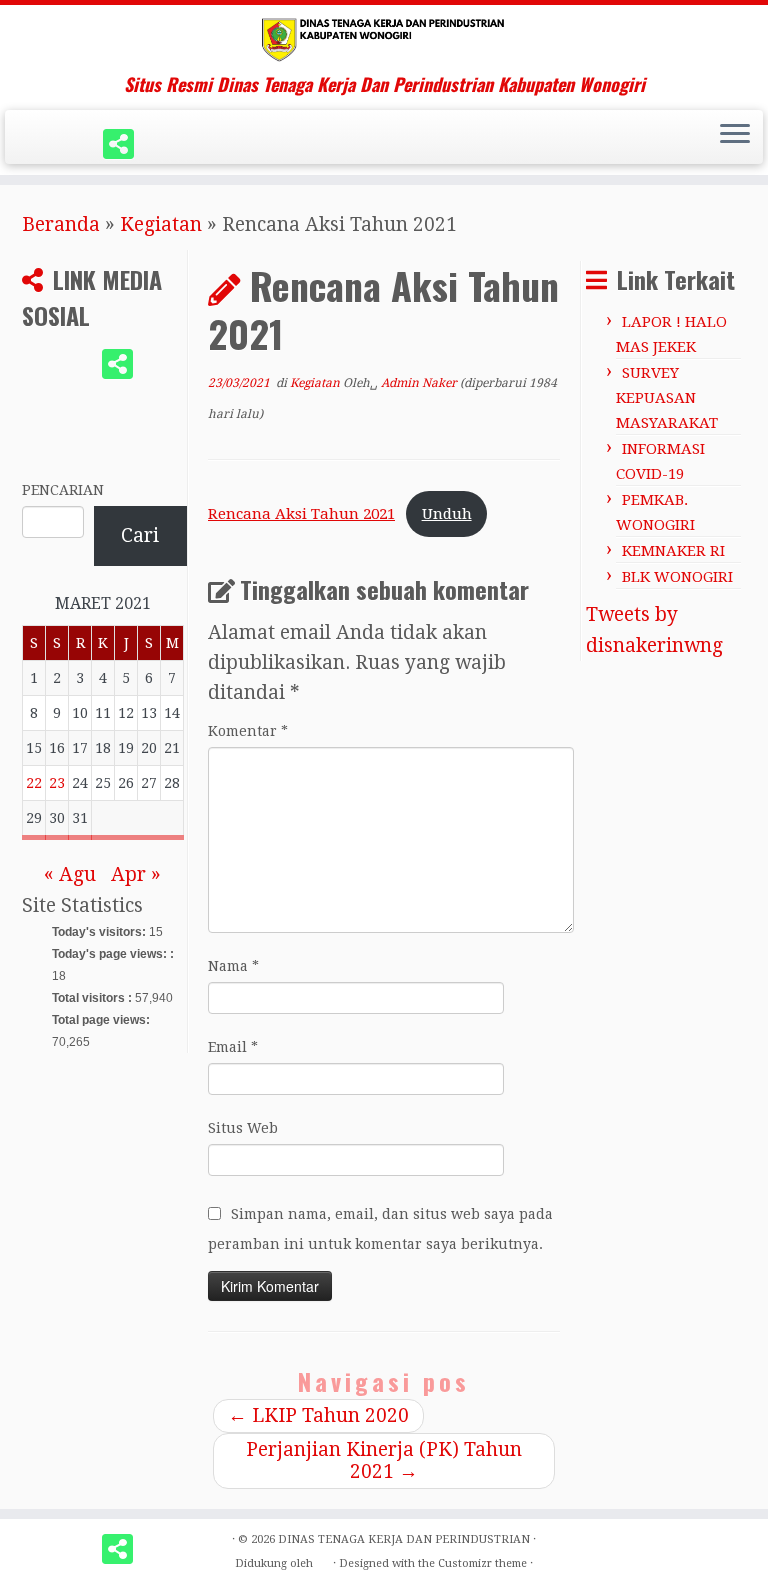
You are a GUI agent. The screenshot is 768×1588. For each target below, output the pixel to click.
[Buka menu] (735, 136)
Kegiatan (161, 224)
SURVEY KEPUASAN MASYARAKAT (667, 398)
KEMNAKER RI (673, 551)
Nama (233, 966)
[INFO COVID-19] (125, 144)
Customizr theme (482, 1563)
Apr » (136, 874)
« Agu (70, 874)
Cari (140, 535)
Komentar (248, 731)
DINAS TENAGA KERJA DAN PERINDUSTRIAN (404, 1539)
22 (34, 783)
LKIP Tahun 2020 (318, 1415)
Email (233, 1047)
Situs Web (243, 1128)
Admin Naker (419, 383)
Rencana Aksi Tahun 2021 (301, 514)
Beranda (61, 224)
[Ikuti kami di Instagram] (83, 144)
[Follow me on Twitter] (43, 144)
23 (57, 783)
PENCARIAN (63, 490)
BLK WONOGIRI (677, 577)
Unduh (447, 514)
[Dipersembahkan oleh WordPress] (323, 1560)
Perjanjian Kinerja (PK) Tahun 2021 (384, 1460)
